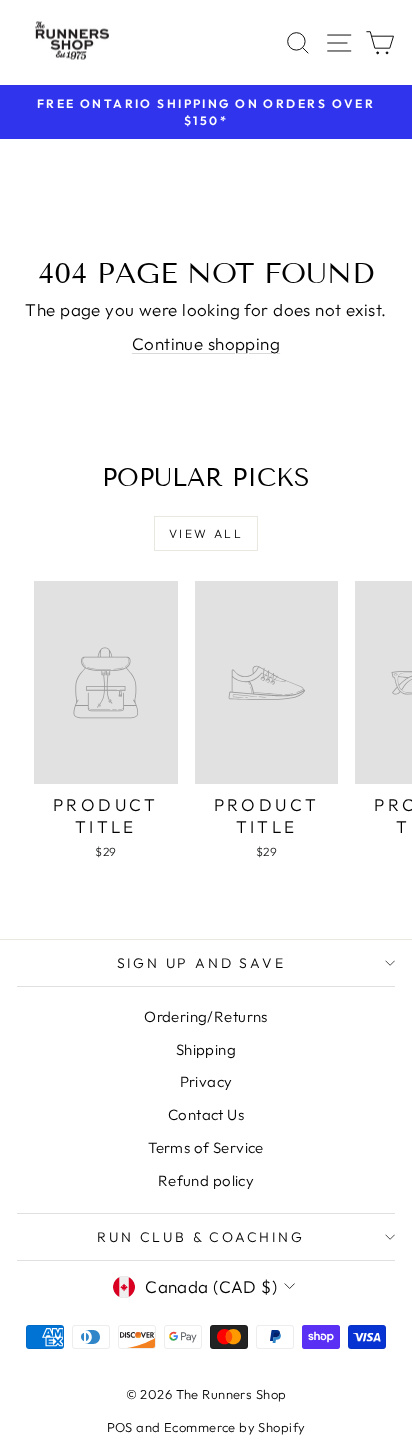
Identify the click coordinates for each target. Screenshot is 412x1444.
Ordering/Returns (206, 1016)
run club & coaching (200, 1237)
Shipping (206, 1049)
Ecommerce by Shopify (235, 1427)
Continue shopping (206, 343)
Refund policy (206, 1180)
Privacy (206, 1081)
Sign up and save (201, 963)
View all (206, 533)
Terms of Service (206, 1147)
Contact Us (206, 1114)
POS (120, 1427)
